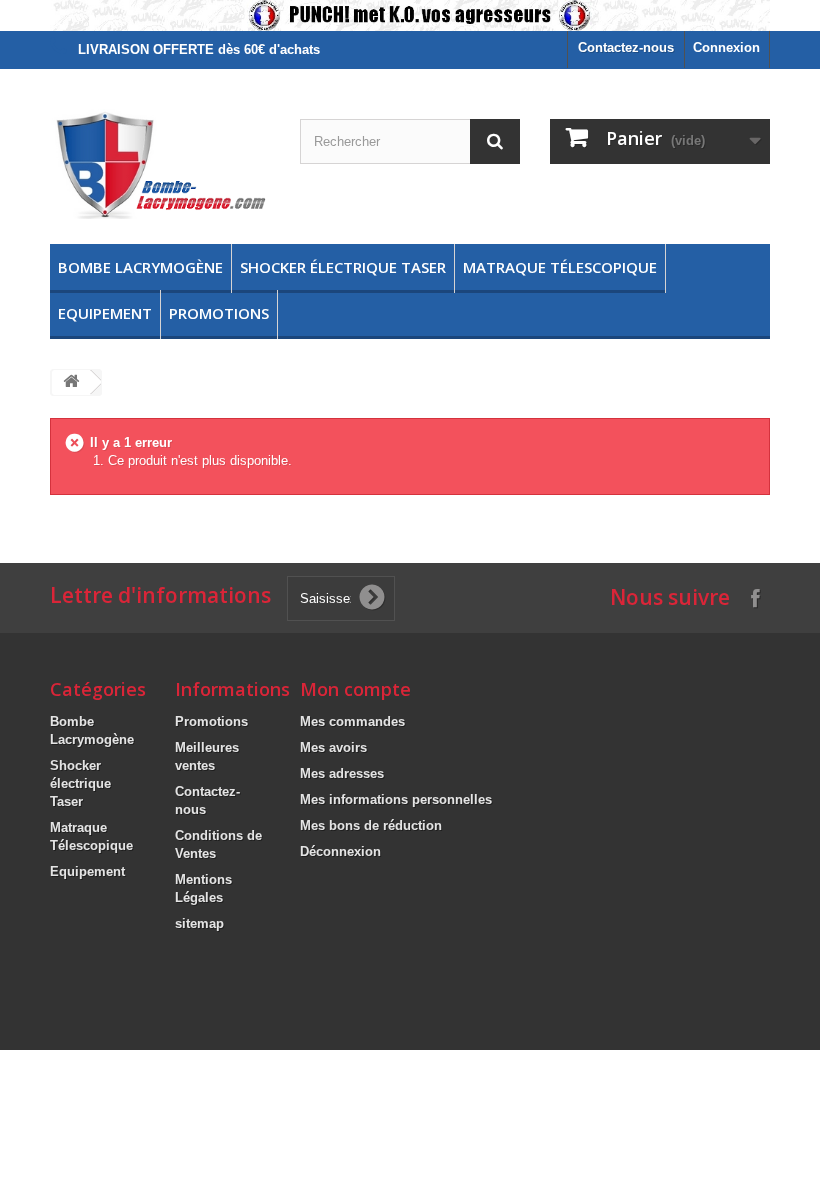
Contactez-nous (626, 47)
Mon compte (355, 689)
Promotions (219, 313)
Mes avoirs (333, 747)
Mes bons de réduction (371, 825)
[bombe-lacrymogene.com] (160, 164)
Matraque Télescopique (560, 267)
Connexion (726, 47)
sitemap (199, 923)
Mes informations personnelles (396, 799)
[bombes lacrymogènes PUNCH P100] (410, 15)
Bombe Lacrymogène (140, 267)
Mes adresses (342, 773)
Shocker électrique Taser (343, 267)
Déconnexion (340, 851)
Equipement (105, 313)
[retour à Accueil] (71, 382)
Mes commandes (352, 721)
